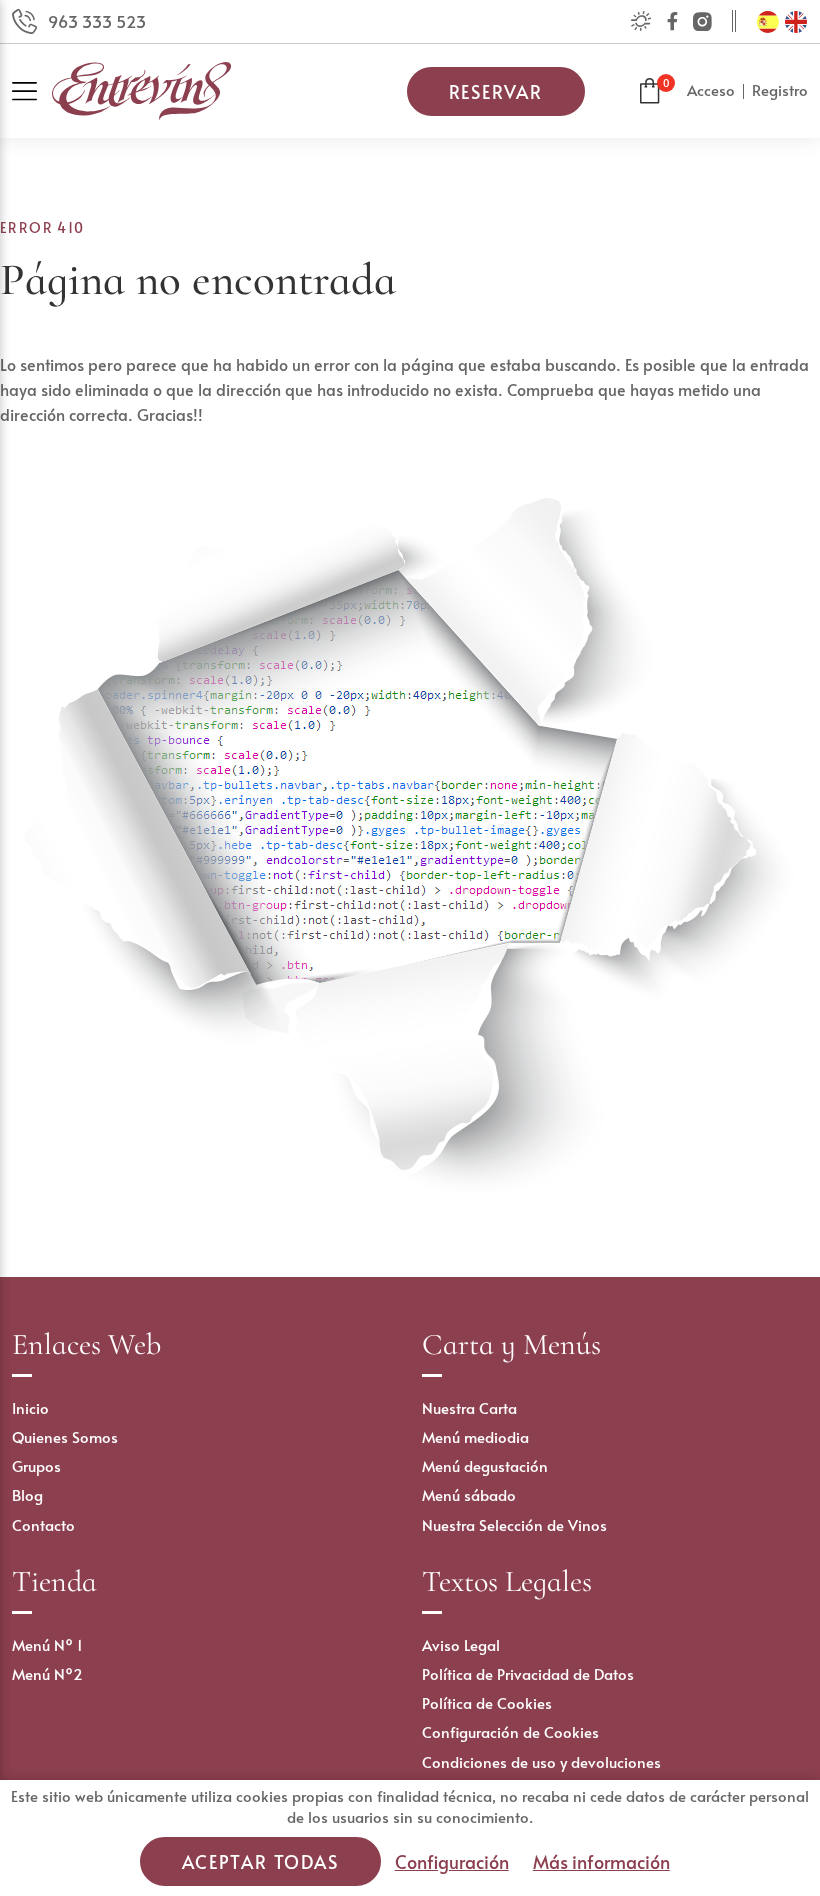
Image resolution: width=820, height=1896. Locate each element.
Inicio (30, 1407)
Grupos (36, 1465)
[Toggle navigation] (32, 91)
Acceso (711, 89)
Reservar (496, 91)
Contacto (43, 1524)
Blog (27, 1494)
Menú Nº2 (47, 1673)
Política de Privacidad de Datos (528, 1673)
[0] (650, 91)
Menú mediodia (475, 1436)
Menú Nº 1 (47, 1644)
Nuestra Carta (469, 1407)
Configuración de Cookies (510, 1731)
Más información (601, 1861)
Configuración (452, 1861)
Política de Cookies (487, 1702)
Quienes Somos (65, 1436)
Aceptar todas (260, 1861)
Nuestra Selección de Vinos (514, 1524)
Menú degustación (485, 1465)
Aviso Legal (461, 1644)
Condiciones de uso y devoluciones (541, 1761)
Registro (780, 89)
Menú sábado (469, 1494)
